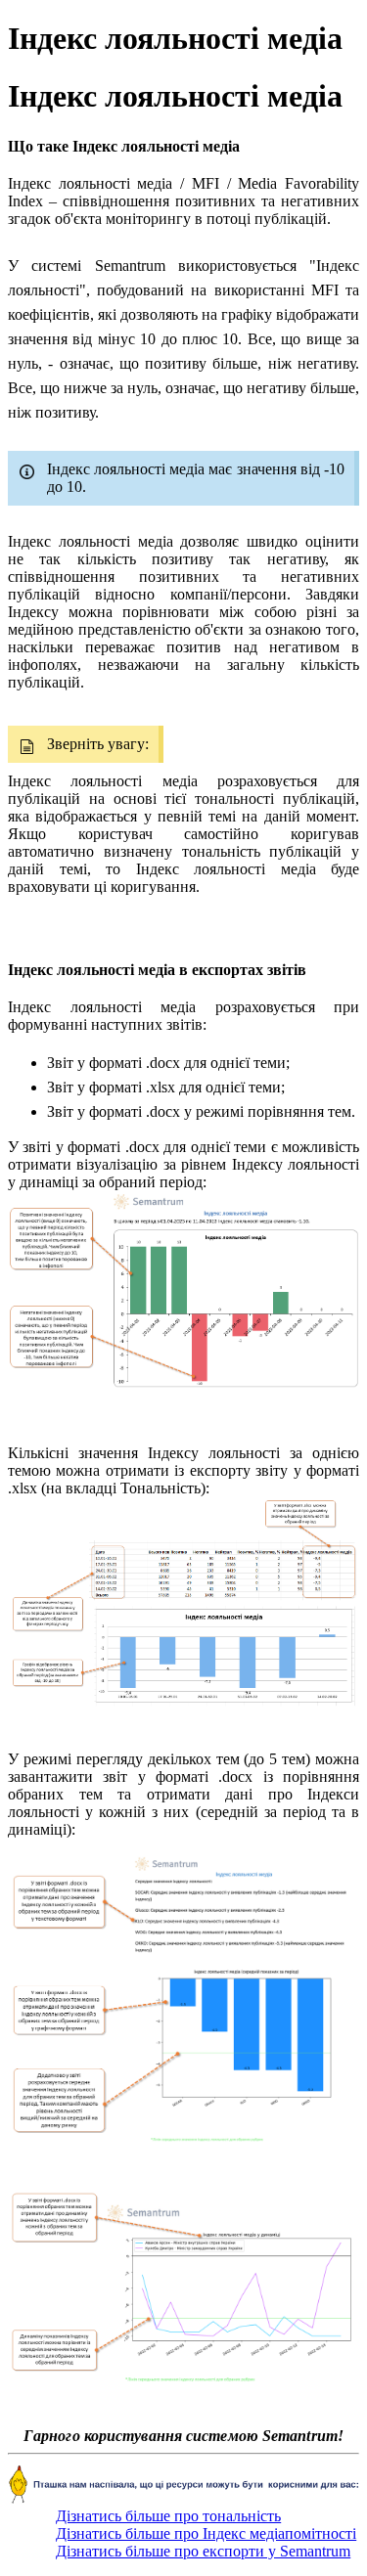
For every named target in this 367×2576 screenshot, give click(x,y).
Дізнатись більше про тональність (168, 2516)
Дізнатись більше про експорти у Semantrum (203, 2551)
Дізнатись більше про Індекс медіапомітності (206, 2533)
